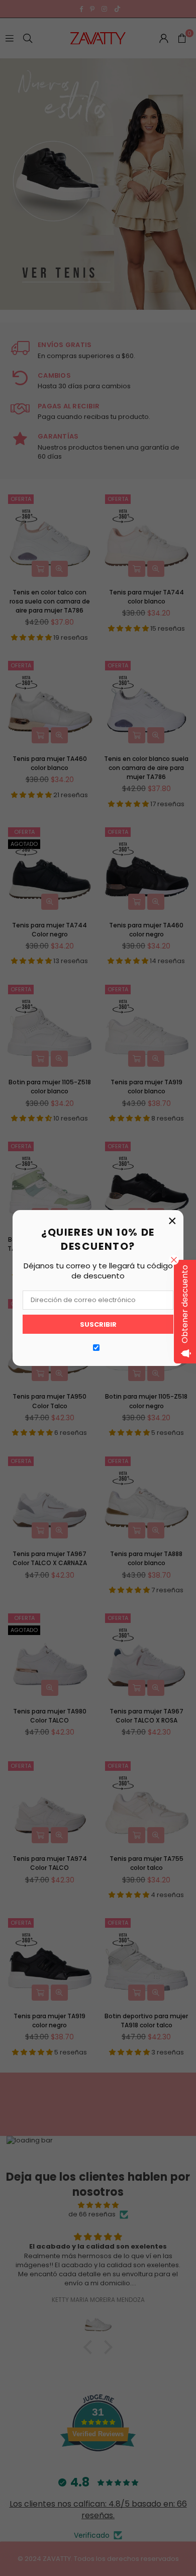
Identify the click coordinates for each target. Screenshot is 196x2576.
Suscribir (98, 1324)
